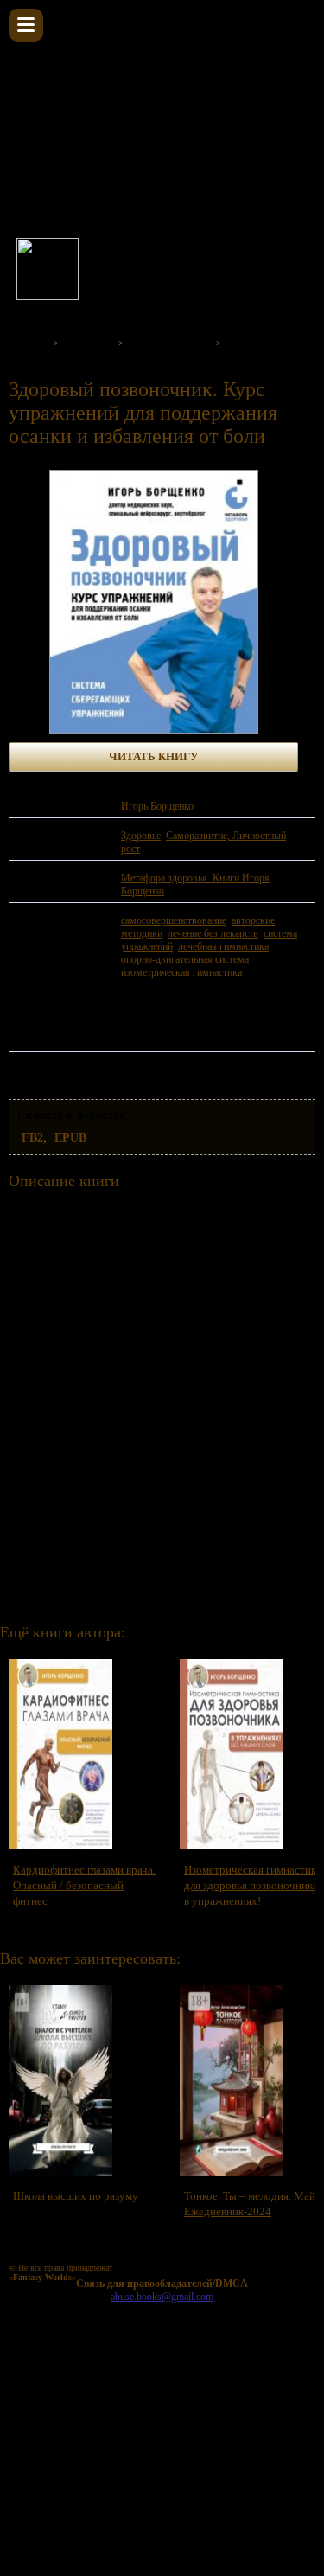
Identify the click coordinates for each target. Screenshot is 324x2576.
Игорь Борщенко (157, 806)
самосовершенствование (174, 920)
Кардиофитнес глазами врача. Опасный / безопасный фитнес (84, 1885)
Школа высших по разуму (76, 2196)
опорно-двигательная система (185, 959)
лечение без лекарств (213, 933)
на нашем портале (255, 266)
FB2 (32, 1138)
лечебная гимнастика (223, 946)
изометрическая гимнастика (181, 972)
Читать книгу (154, 756)
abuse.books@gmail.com (162, 2297)
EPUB (70, 1138)
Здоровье (141, 836)
